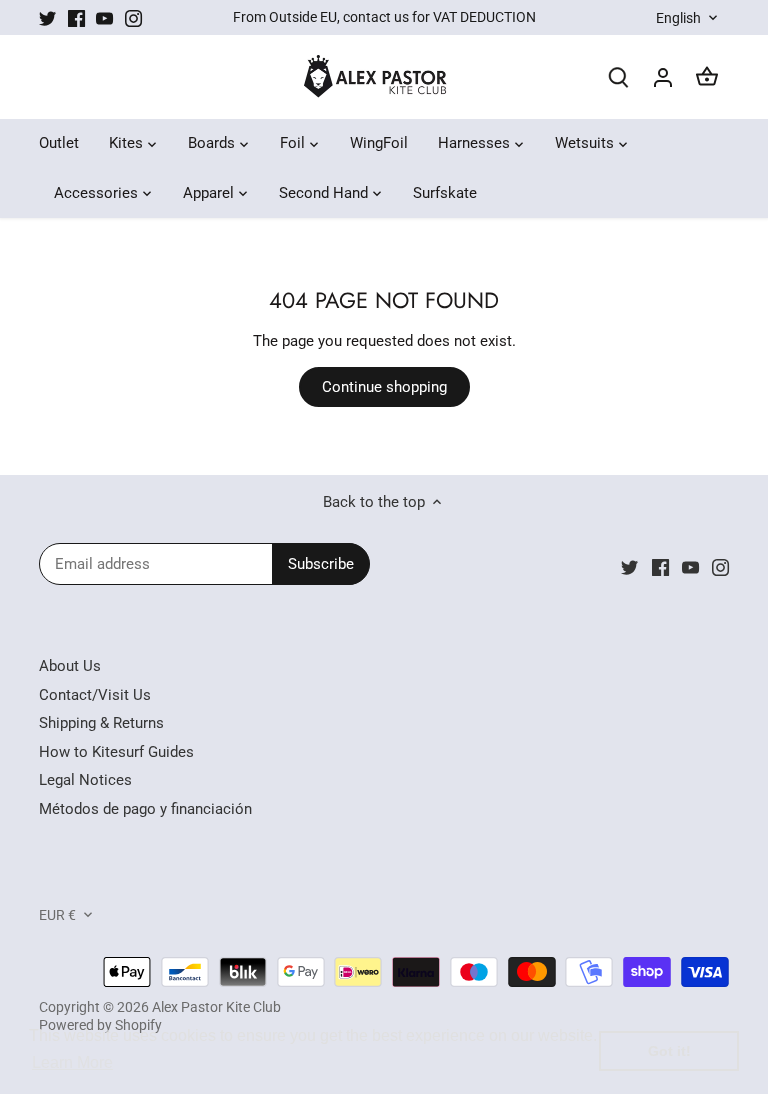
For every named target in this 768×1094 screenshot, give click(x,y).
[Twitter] (47, 17)
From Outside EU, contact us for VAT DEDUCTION (384, 17)
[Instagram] (133, 17)
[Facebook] (76, 17)
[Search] (619, 77)
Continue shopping (384, 387)
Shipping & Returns (101, 723)
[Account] (663, 77)
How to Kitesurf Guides (116, 752)
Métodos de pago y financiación (145, 809)
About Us (70, 666)
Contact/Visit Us (95, 695)
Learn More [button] (72, 1062)
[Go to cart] (707, 77)
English (678, 18)
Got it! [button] (669, 1051)
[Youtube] (104, 17)
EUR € (57, 915)
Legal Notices (85, 780)
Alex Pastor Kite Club (216, 1007)
